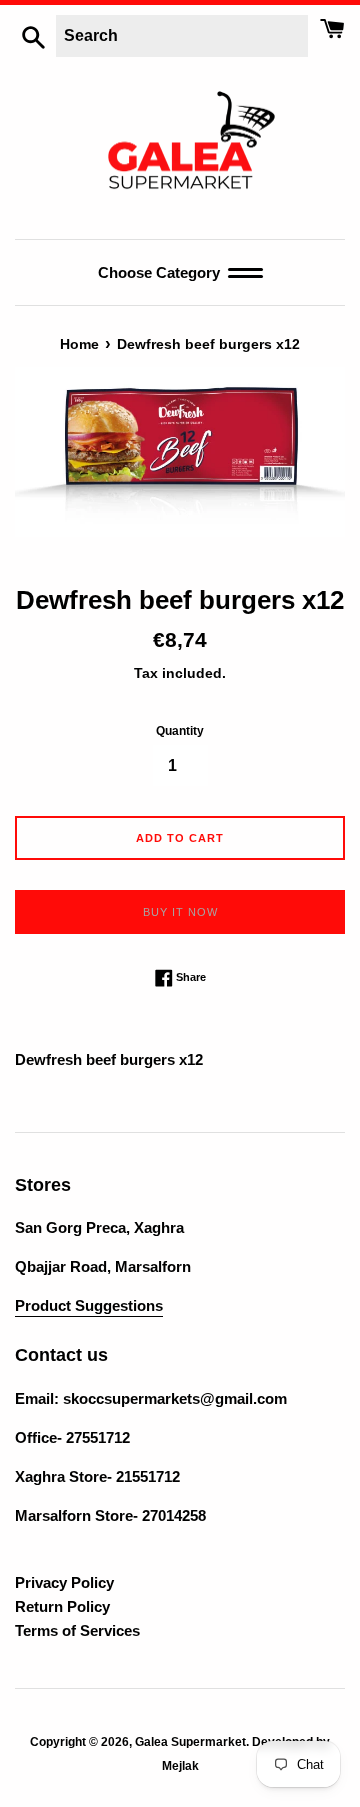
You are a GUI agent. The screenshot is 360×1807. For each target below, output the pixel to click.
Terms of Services (77, 1630)
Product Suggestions (89, 1305)
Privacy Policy (64, 1582)
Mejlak (180, 1766)
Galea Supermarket (190, 1742)
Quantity (180, 731)
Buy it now (180, 912)
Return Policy (62, 1606)
